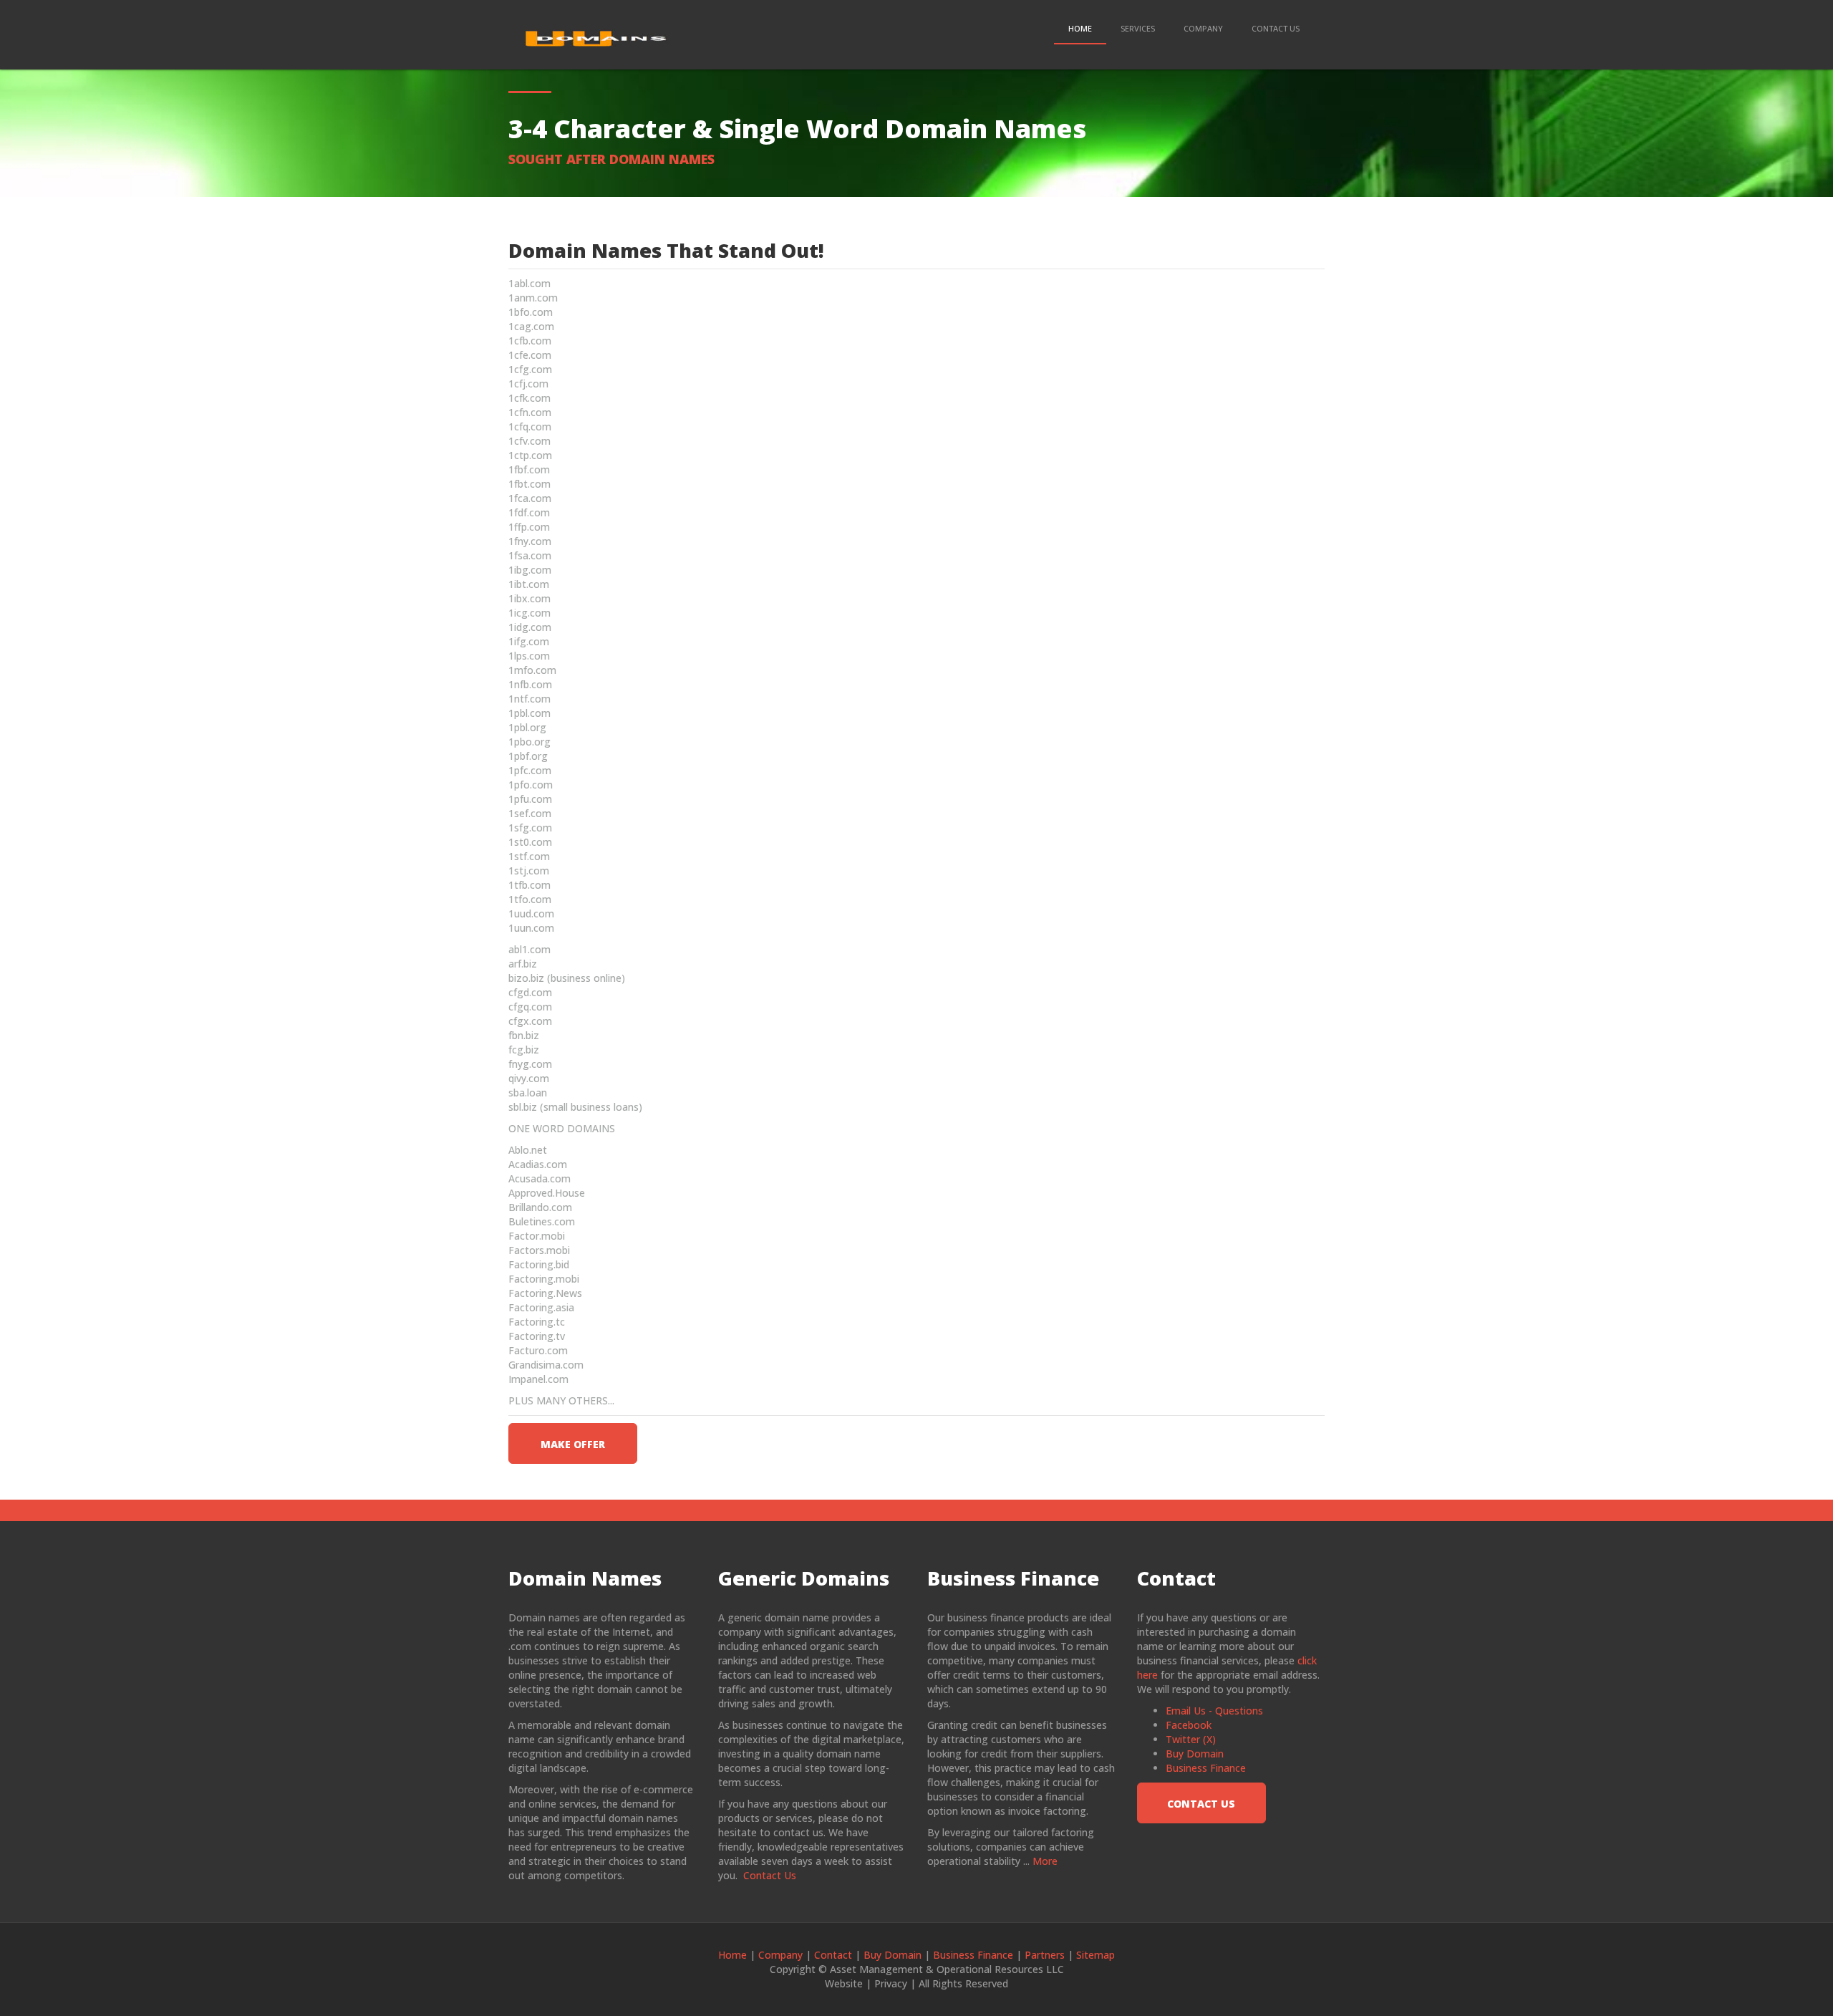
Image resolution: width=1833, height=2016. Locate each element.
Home (1080, 28)
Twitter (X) (1191, 1739)
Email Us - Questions (1214, 1711)
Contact (833, 1955)
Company (1203, 28)
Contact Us (1276, 28)
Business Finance (1206, 1768)
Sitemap (1096, 1955)
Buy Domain (1195, 1754)
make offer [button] (573, 1444)
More (1045, 1861)
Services (1138, 28)
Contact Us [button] (1201, 1804)
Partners (1045, 1955)
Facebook (1189, 1725)
